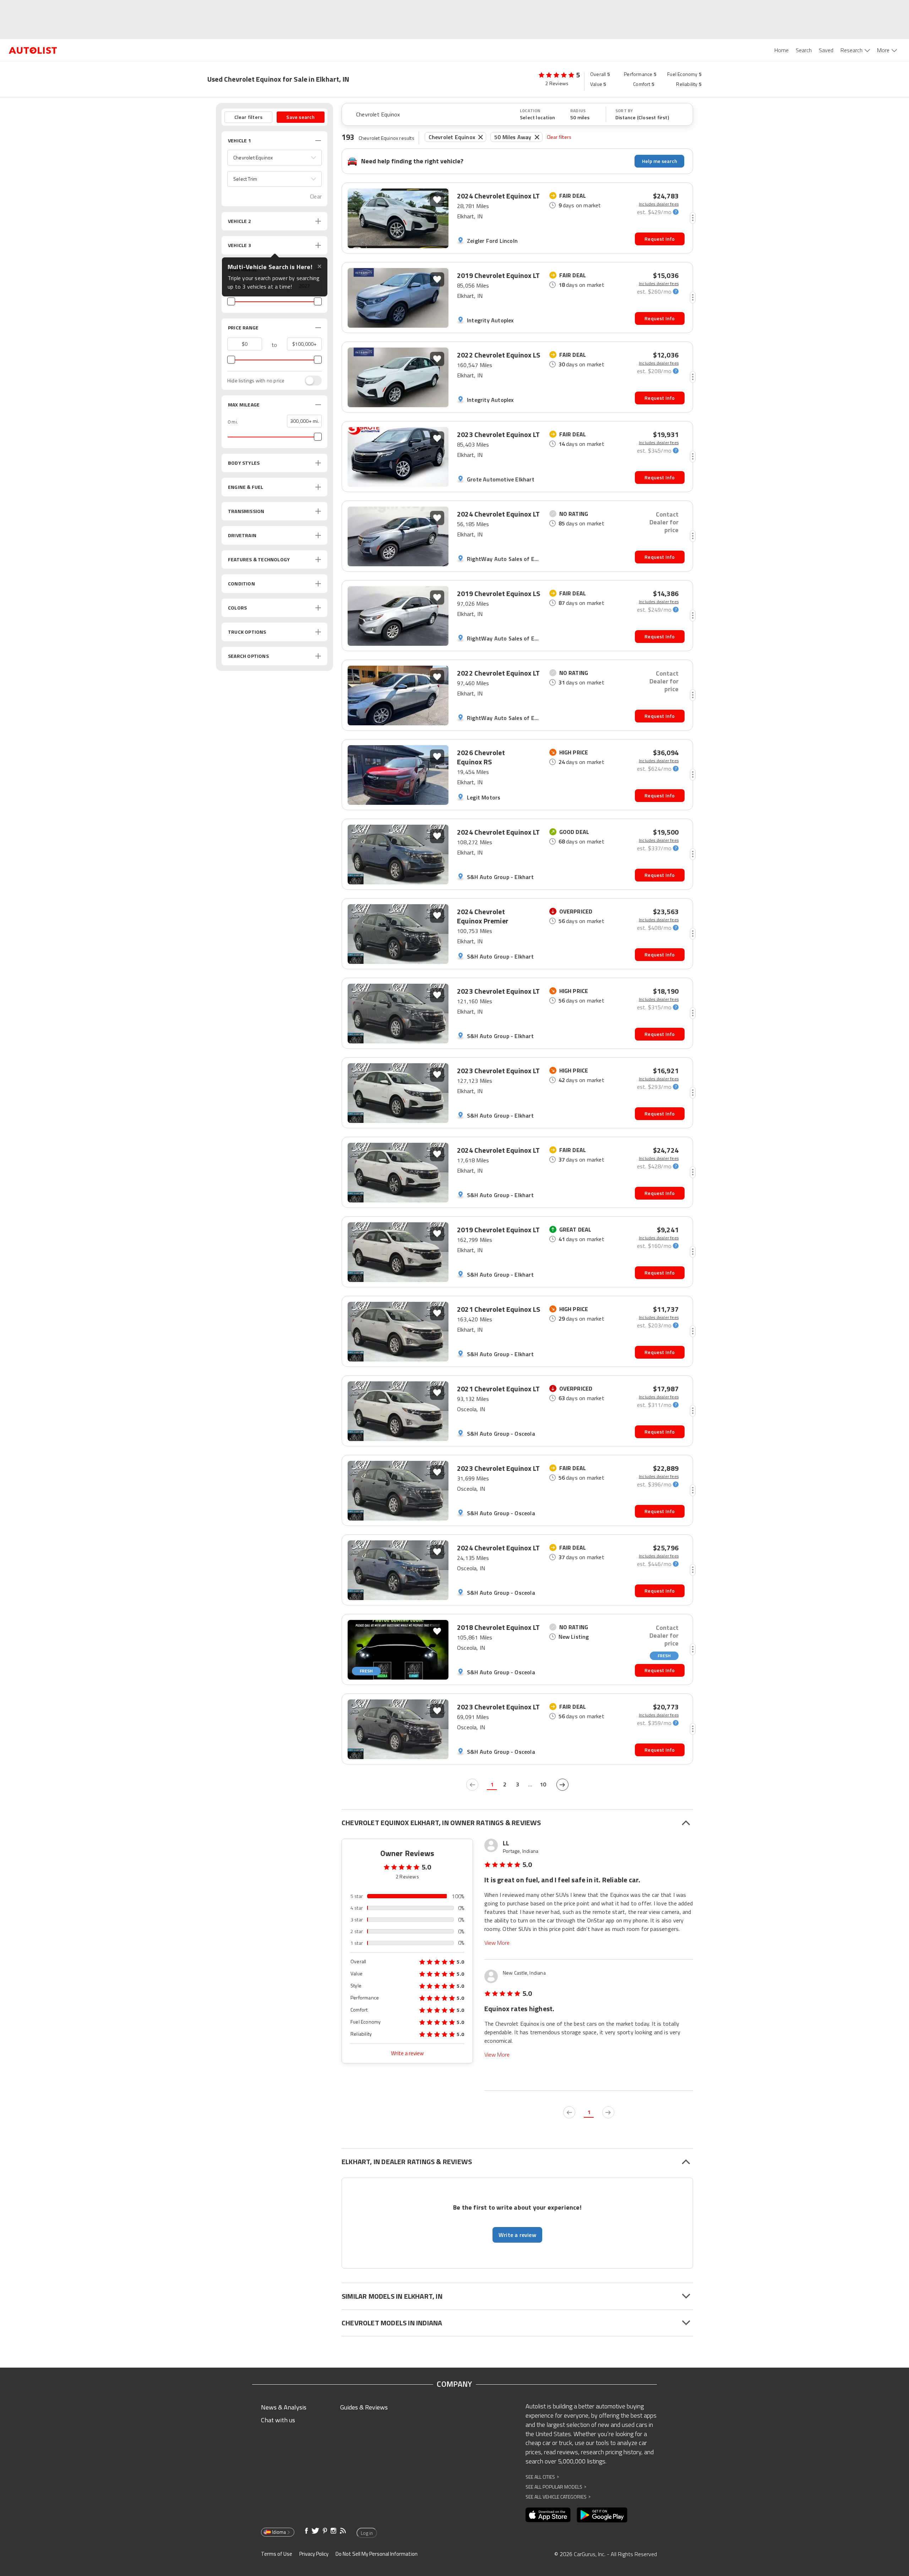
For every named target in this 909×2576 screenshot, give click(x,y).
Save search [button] (300, 117)
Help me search (660, 161)
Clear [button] (316, 197)
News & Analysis (284, 2407)
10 (543, 1784)
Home (782, 50)
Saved (826, 50)
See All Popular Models (556, 2487)
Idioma (279, 2532)
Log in (367, 2533)
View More (497, 1943)
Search (804, 50)
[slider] (231, 301)
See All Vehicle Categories (558, 2497)
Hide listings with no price (256, 381)
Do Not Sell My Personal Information (377, 2554)
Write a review (407, 2053)
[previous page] (472, 1785)
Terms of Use (277, 2554)
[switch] (310, 381)
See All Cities (542, 2477)
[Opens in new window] (548, 2515)
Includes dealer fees (659, 204)
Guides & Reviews (364, 2407)
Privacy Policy (314, 2554)
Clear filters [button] (249, 117)
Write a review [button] (517, 2235)
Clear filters (559, 137)
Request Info (660, 239)
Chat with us (278, 2420)
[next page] (562, 1785)
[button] (274, 158)
